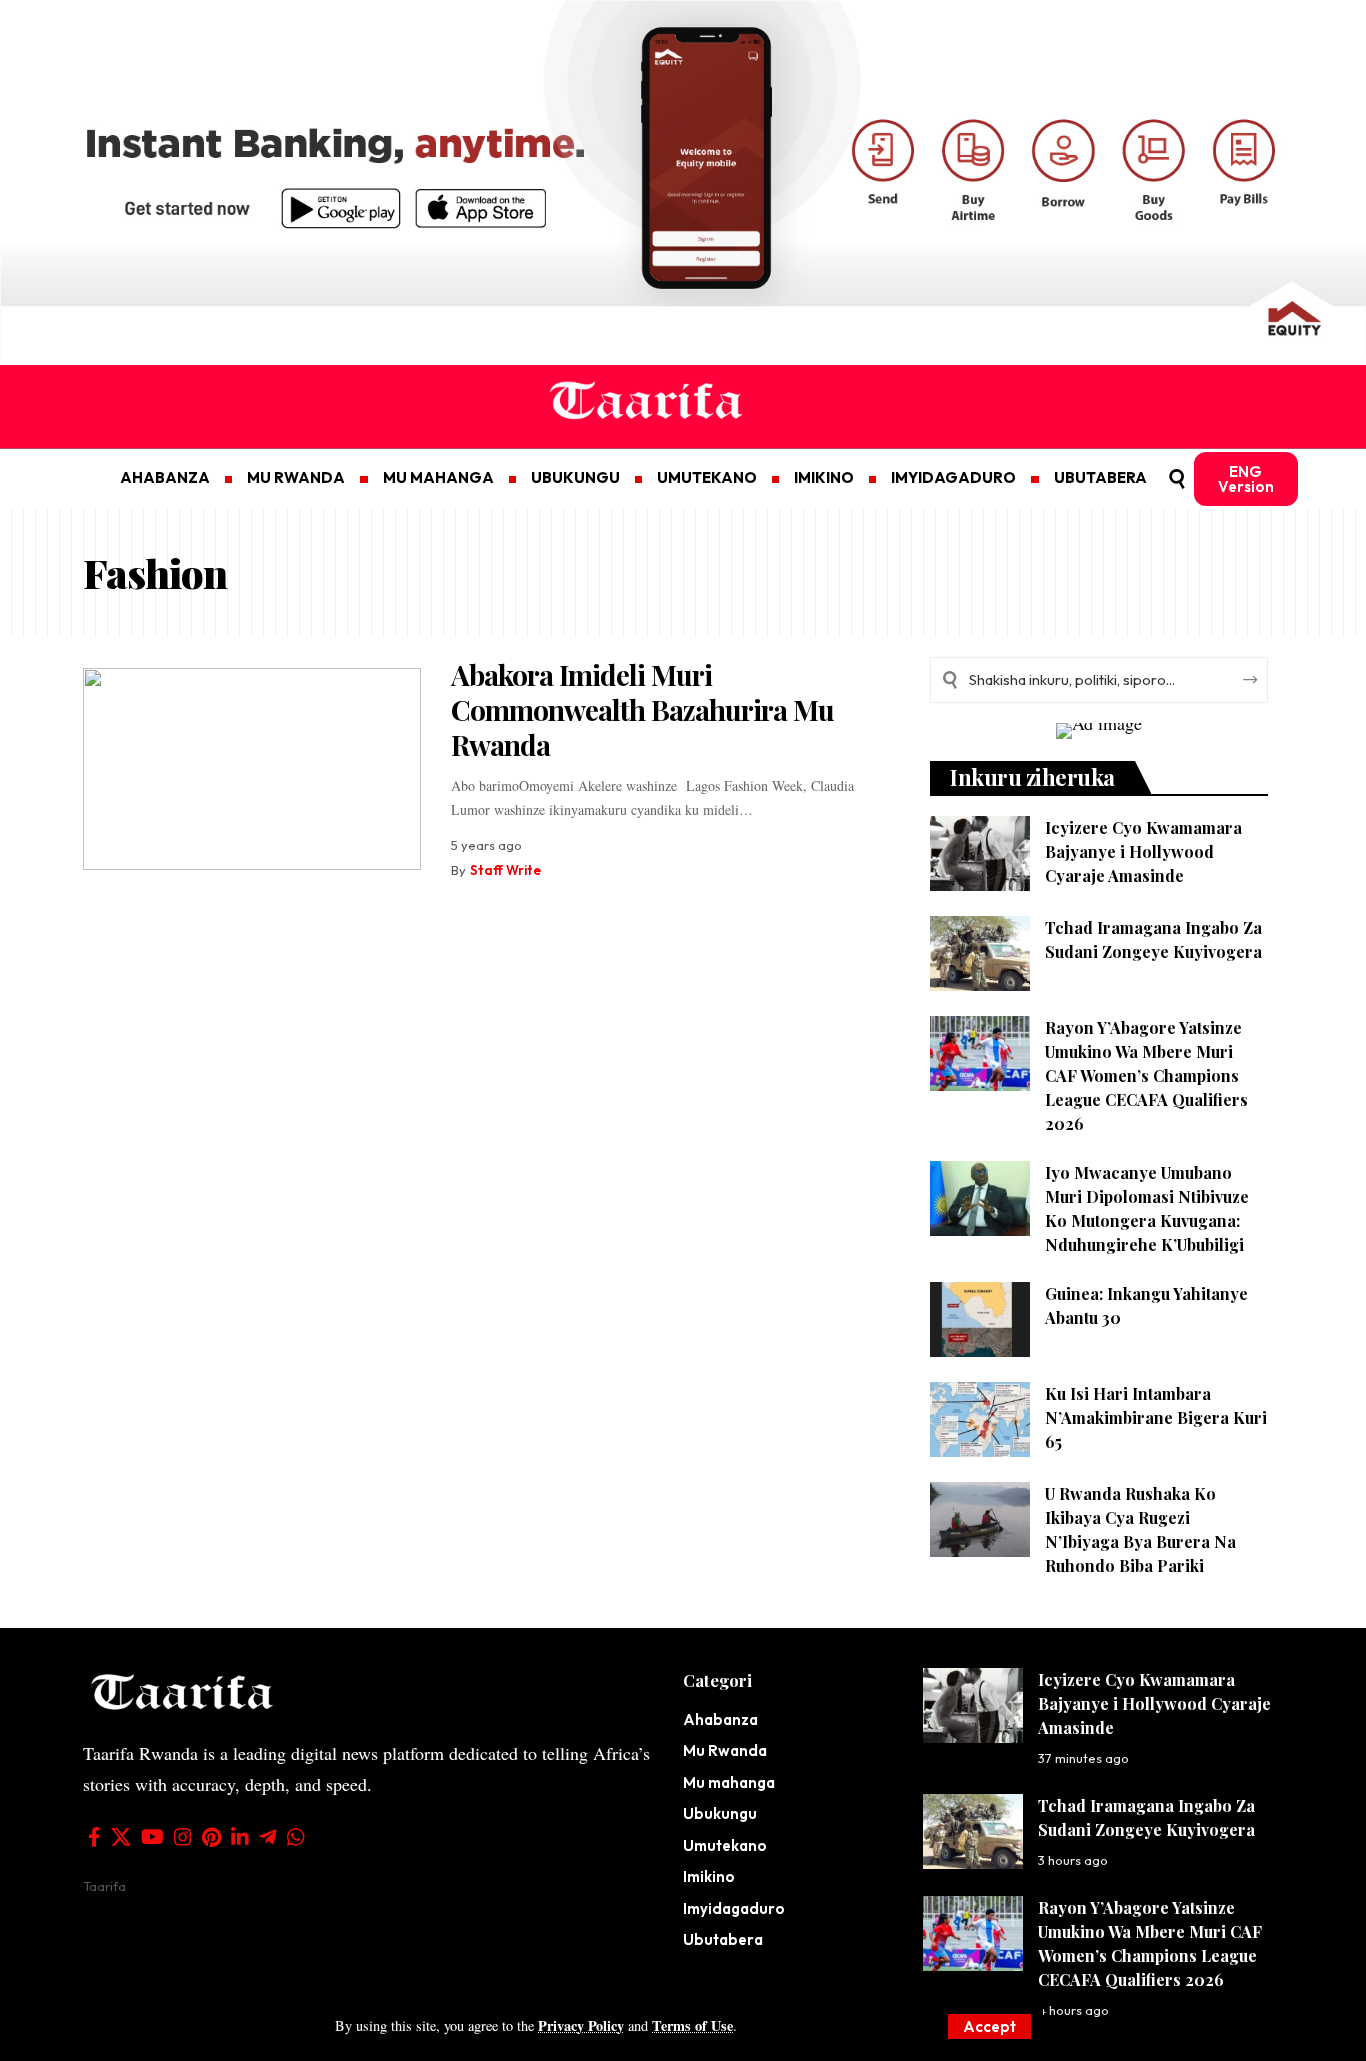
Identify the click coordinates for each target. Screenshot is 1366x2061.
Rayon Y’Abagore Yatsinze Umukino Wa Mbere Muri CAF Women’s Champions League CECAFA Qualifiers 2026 (1146, 1075)
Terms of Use (692, 2025)
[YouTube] (152, 1837)
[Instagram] (183, 1837)
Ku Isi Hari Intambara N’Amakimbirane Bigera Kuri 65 (1156, 1417)
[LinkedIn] (240, 1837)
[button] (989, 2026)
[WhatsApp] (296, 1837)
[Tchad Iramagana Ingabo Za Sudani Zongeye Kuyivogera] (980, 953)
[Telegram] (268, 1837)
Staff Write (505, 870)
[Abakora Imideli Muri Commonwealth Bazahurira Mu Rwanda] (252, 769)
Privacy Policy (581, 2025)
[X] (121, 1837)
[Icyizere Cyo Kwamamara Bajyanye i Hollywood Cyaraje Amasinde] (980, 853)
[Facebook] (94, 1837)
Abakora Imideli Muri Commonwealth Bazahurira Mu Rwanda (642, 709)
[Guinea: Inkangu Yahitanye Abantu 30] (980, 1319)
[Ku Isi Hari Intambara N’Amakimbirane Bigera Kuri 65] (980, 1419)
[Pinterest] (211, 1837)
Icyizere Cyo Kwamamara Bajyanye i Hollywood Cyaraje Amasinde (1143, 851)
